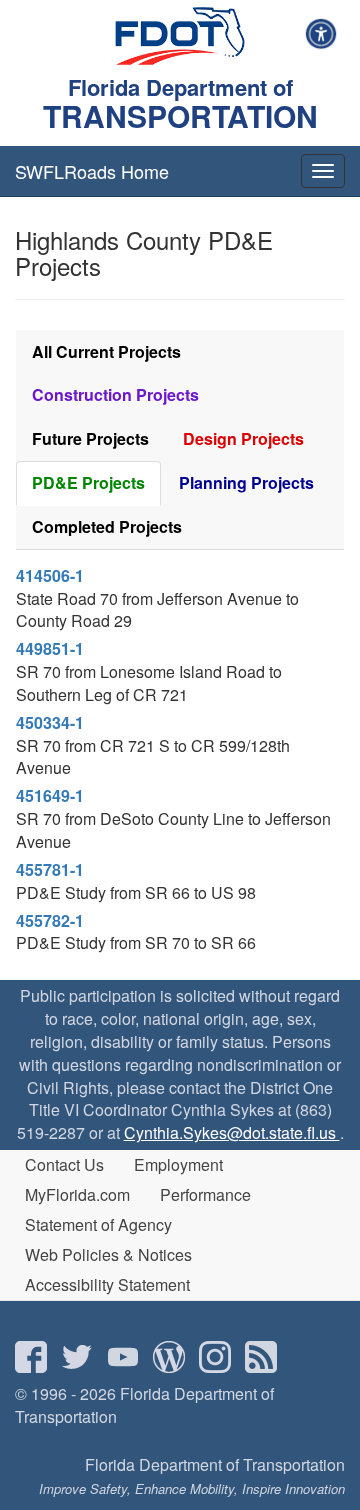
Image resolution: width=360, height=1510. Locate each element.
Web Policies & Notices (108, 1254)
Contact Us (64, 1164)
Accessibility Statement (107, 1284)
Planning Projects (246, 482)
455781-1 (50, 869)
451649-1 (50, 795)
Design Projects (243, 438)
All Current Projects (106, 351)
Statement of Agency (98, 1224)
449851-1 (50, 648)
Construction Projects (115, 394)
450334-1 (50, 722)
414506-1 (50, 575)
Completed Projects (107, 526)
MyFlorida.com (77, 1194)
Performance (205, 1194)
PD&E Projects (88, 482)
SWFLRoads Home (92, 171)
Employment (178, 1164)
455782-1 (50, 920)
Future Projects (90, 438)
